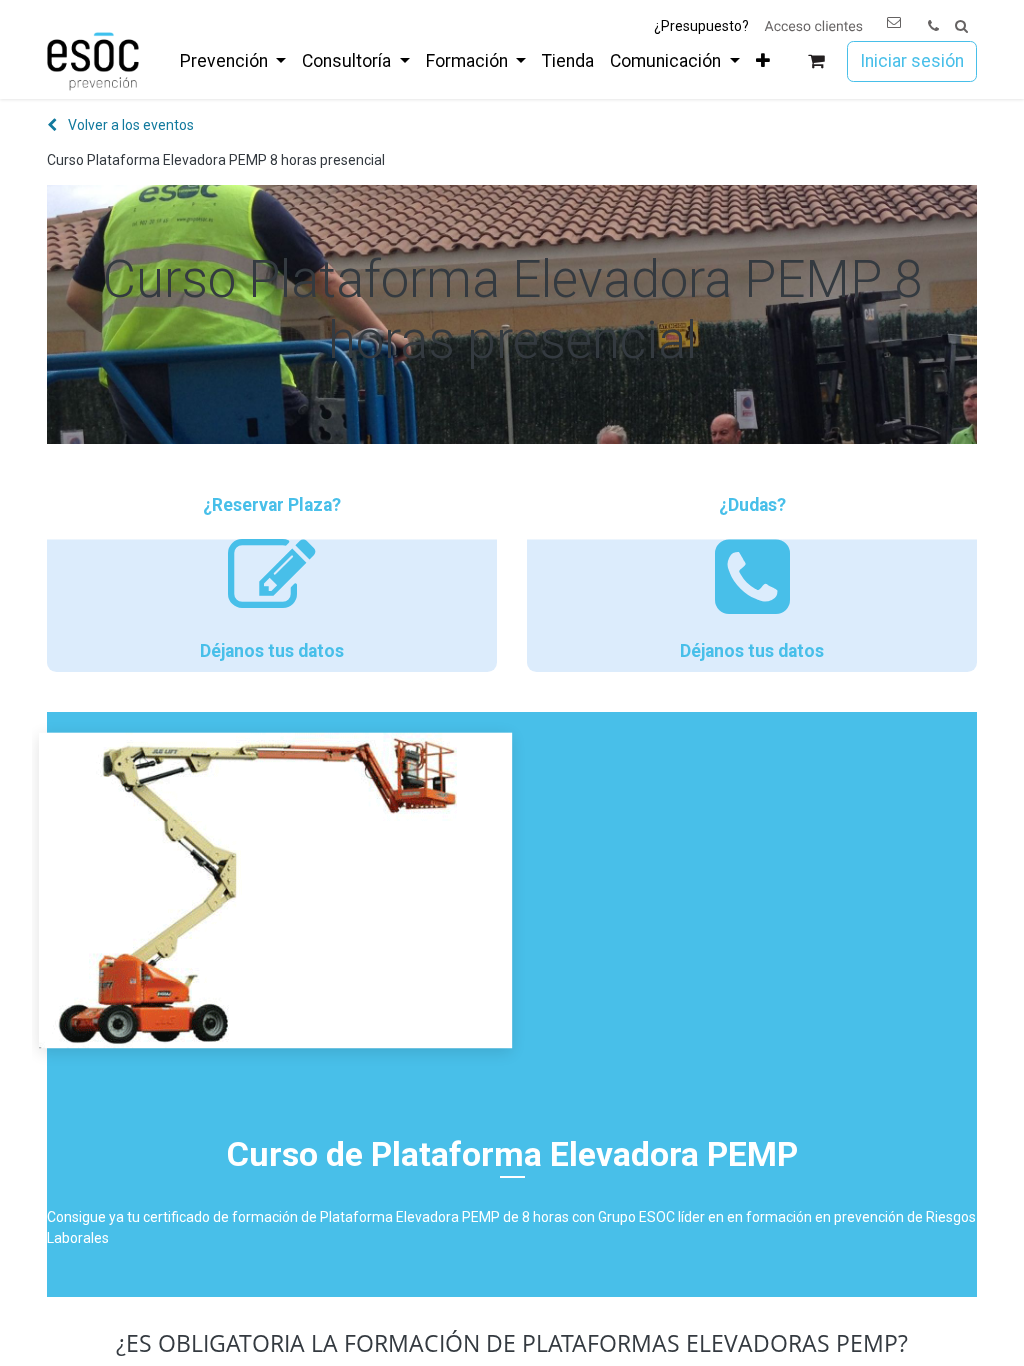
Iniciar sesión (912, 61)
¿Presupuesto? (701, 26)
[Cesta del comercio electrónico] (816, 61)
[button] (961, 26)
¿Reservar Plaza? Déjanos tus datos (272, 578)
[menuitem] (233, 61)
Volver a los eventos (129, 125)
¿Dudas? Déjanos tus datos (752, 578)
